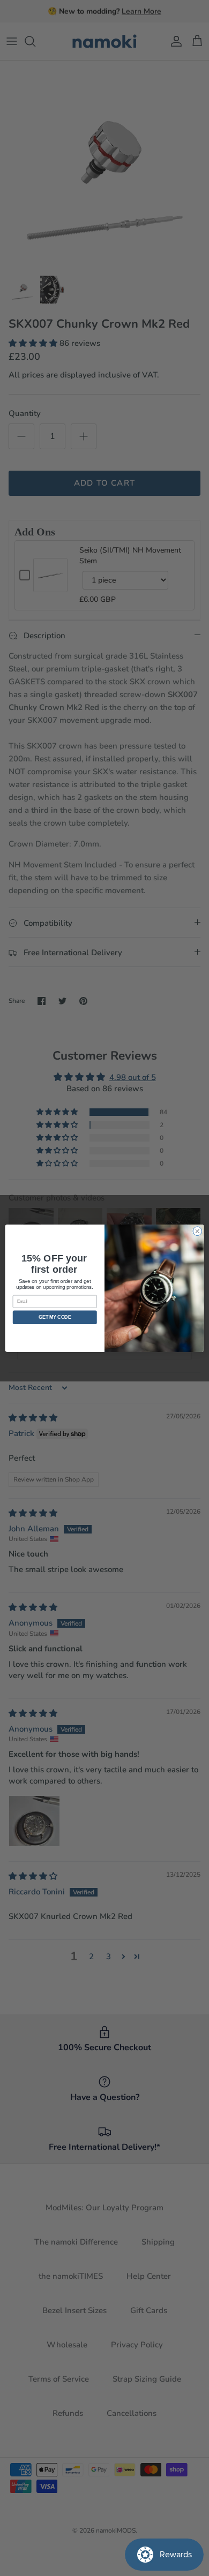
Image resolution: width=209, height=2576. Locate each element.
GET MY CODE (55, 1317)
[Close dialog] (197, 1231)
